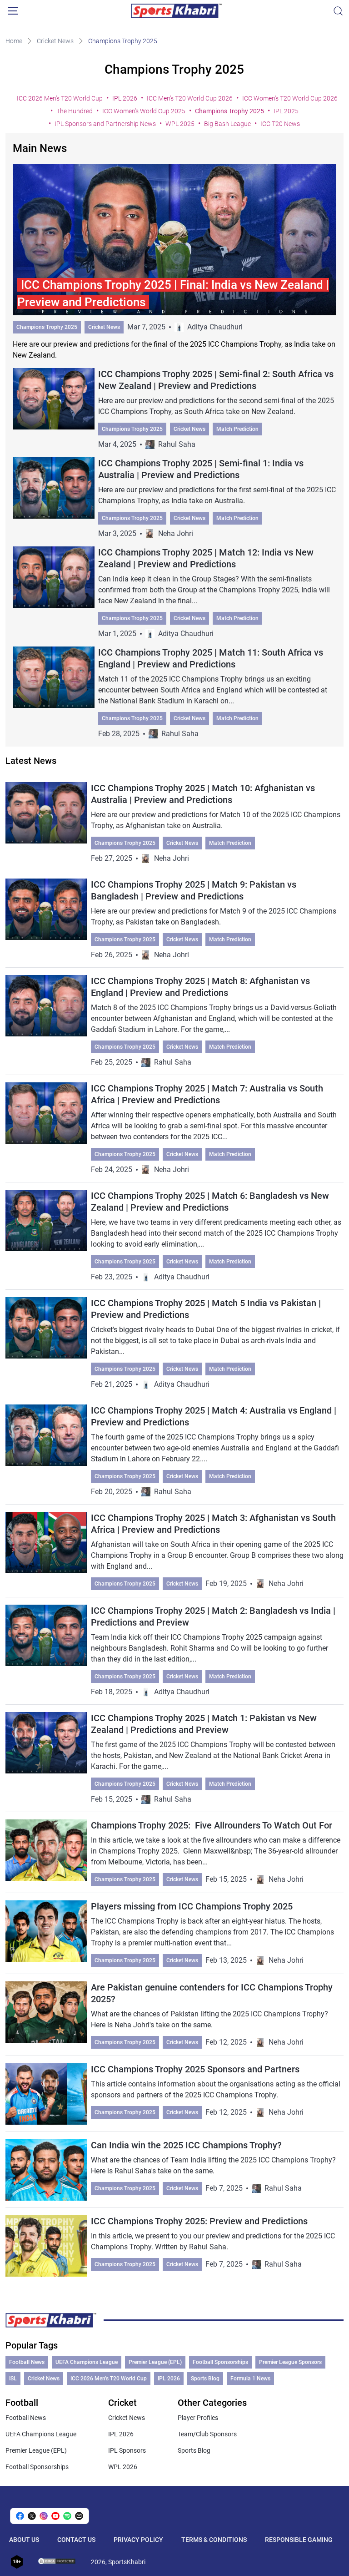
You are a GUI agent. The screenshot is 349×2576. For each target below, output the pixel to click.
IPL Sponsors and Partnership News (105, 124)
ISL (13, 2379)
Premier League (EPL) (155, 2362)
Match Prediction (237, 429)
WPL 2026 (123, 2467)
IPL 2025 (286, 111)
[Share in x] (32, 2516)
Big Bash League (227, 124)
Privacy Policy (138, 2540)
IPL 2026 (125, 98)
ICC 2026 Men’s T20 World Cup (60, 98)
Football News (27, 2362)
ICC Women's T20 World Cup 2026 (290, 98)
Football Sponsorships (220, 2362)
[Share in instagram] (44, 2516)
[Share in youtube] (55, 2516)
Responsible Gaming (299, 2540)
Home (14, 41)
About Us (24, 2540)
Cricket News (55, 41)
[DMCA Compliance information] (57, 2562)
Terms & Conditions (214, 2540)
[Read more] (175, 262)
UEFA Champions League (87, 2362)
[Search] (338, 11)
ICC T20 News (280, 124)
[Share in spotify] (67, 2516)
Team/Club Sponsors (207, 2434)
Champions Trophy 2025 (229, 111)
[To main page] (176, 11)
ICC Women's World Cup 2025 (144, 111)
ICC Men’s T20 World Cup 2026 (190, 98)
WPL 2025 (180, 124)
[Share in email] (79, 2516)
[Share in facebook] (20, 2516)
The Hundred (75, 111)
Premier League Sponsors (290, 2362)
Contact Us (76, 2540)
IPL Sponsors (127, 2450)
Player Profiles (198, 2418)
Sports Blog (205, 2379)
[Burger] (13, 11)
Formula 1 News (250, 2379)
